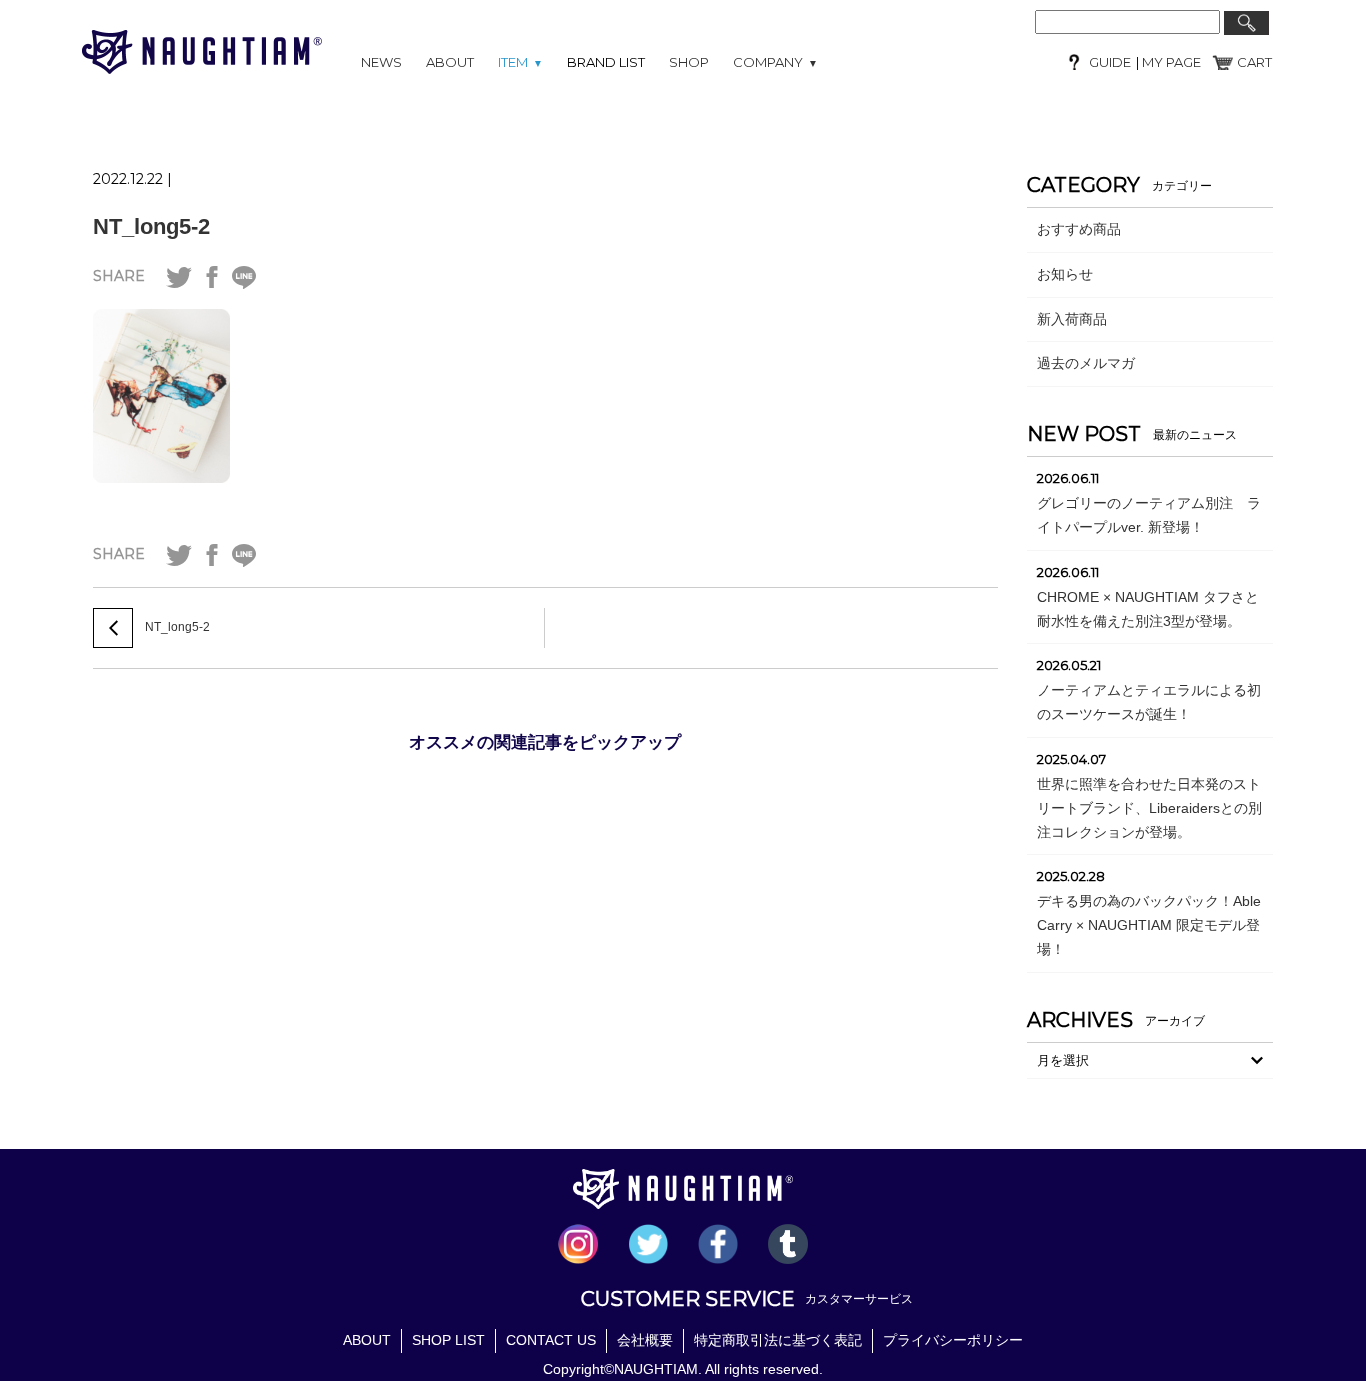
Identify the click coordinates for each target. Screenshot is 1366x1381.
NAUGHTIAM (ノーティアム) (202, 52)
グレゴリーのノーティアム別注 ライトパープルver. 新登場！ (1149, 515)
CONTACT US (551, 1340)
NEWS (381, 62)
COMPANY (775, 62)
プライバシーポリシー (953, 1340)
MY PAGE (1170, 62)
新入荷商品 (1072, 319)
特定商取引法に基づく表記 (778, 1340)
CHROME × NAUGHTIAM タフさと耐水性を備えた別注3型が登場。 (1148, 609)
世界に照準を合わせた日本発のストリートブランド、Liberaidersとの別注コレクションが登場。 (1149, 808)
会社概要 (645, 1340)
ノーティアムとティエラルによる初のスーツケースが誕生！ (1149, 702)
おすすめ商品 (1079, 229)
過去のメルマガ (1086, 363)
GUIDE (1110, 62)
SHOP (689, 62)
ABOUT (450, 62)
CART (1254, 62)
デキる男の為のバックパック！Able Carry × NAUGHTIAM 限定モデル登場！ (1149, 925)
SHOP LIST (448, 1340)
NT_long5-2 (151, 226)
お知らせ (1065, 274)
